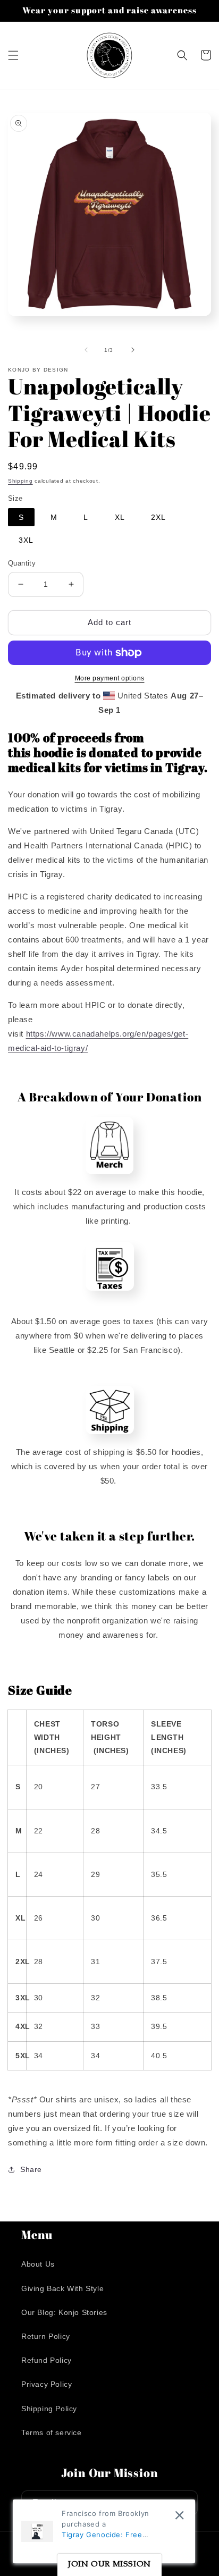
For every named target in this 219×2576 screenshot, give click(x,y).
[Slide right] (133, 350)
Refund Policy (47, 2360)
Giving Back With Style (62, 2288)
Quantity (22, 563)
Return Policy (46, 2336)
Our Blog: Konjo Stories (64, 2312)
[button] (13, 55)
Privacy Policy (47, 2384)
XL (120, 517)
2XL (158, 517)
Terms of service (52, 2432)
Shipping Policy (49, 2409)
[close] (179, 2515)
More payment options (110, 678)
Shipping (20, 481)
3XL (26, 540)
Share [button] (31, 2169)
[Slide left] (86, 350)
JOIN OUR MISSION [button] (109, 2565)
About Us (38, 2264)
